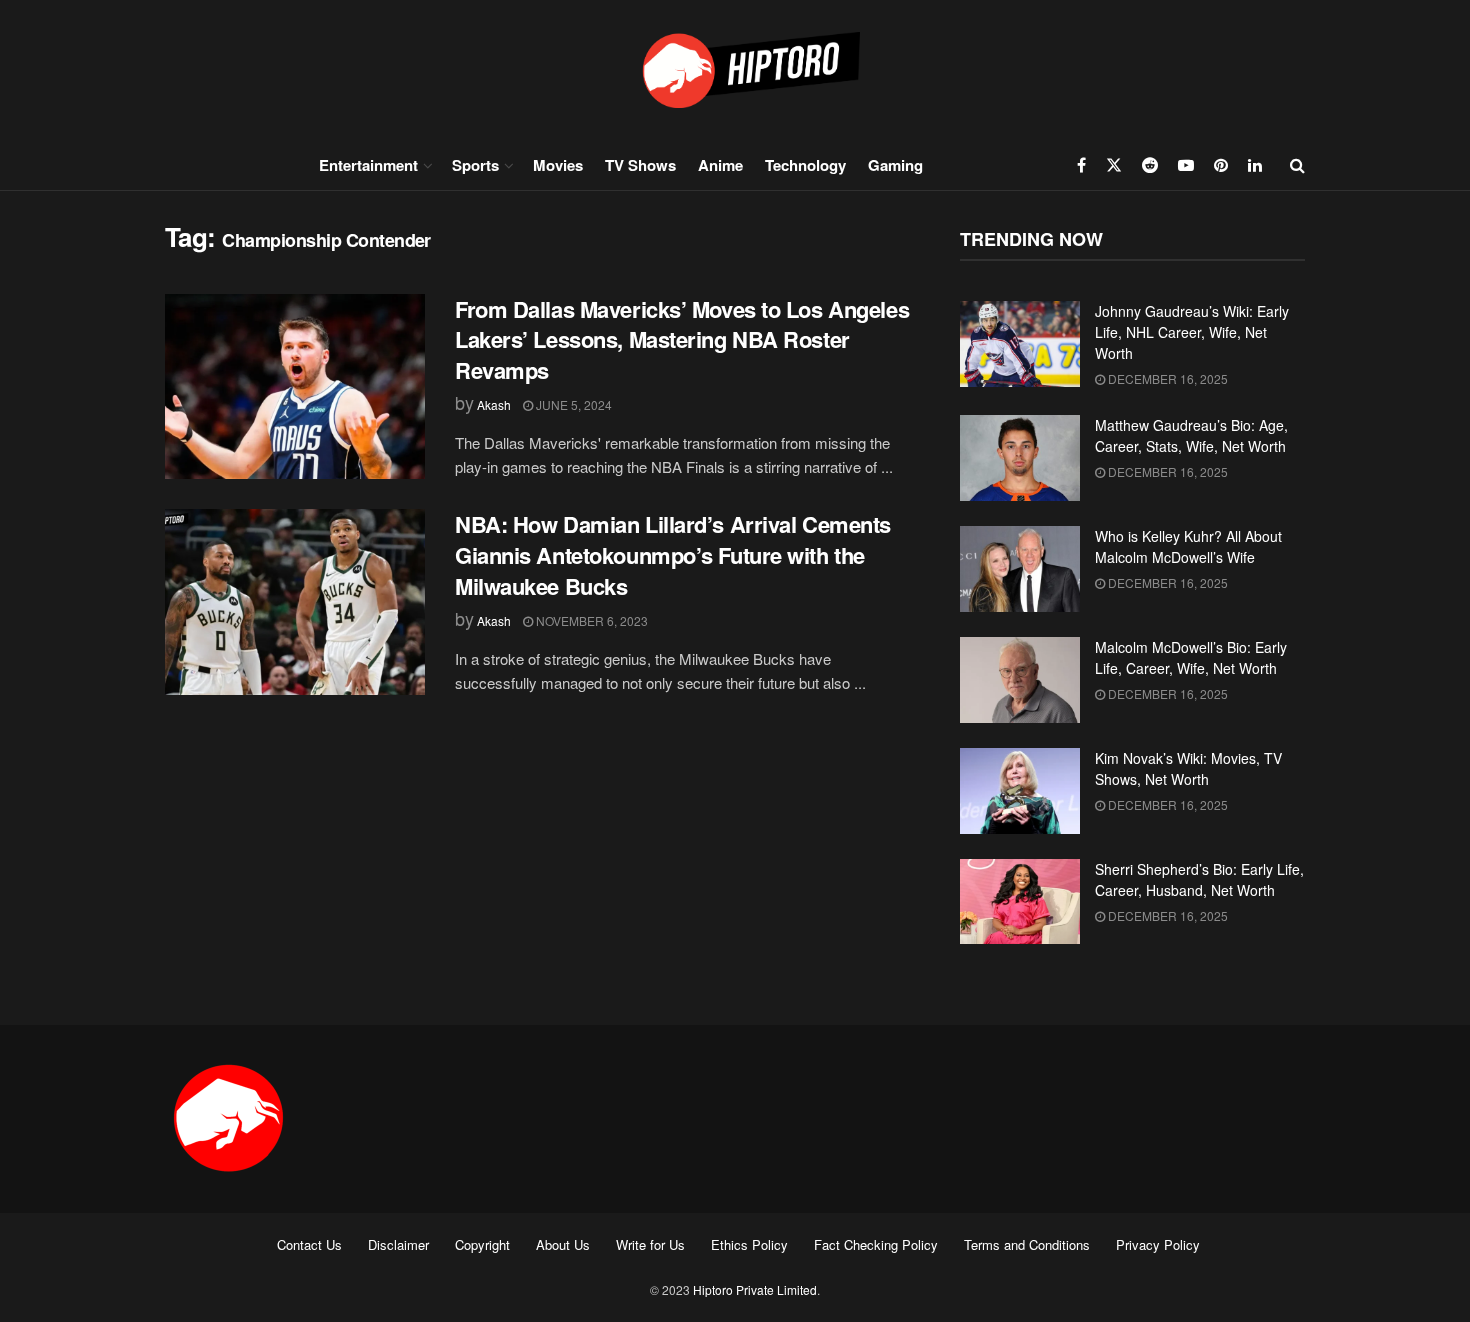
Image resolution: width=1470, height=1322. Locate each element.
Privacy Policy (1158, 1244)
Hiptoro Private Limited (755, 1289)
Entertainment (368, 165)
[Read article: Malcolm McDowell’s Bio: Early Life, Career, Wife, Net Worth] (1020, 680)
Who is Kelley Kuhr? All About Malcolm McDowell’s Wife (1188, 546)
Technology (805, 165)
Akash (494, 404)
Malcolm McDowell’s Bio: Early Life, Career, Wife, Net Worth (1191, 657)
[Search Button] (1297, 165)
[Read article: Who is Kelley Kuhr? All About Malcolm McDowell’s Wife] (1020, 569)
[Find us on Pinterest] (1221, 165)
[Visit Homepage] (735, 69)
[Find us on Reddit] (1150, 165)
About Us (563, 1244)
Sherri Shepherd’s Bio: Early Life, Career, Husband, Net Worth (1199, 879)
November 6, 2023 (590, 620)
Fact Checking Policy (876, 1244)
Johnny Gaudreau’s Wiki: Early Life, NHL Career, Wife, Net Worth (1192, 332)
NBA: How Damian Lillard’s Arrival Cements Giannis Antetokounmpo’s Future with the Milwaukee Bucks (673, 555)
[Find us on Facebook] (1081, 165)
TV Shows (640, 165)
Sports (475, 165)
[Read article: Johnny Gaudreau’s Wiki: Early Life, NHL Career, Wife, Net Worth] (1020, 344)
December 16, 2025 (1166, 378)
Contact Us (309, 1244)
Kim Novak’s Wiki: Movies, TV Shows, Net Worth (1188, 768)
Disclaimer (398, 1244)
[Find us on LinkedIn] (1255, 165)
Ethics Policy (749, 1244)
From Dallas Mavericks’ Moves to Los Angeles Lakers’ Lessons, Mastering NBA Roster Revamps (682, 340)
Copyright (482, 1244)
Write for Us (650, 1244)
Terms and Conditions (1027, 1244)
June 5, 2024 (572, 404)
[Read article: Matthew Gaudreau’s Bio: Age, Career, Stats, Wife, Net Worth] (1020, 458)
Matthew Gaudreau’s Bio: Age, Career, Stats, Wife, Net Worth (1191, 435)
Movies (558, 165)
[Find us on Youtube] (1186, 165)
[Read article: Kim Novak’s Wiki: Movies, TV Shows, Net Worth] (1020, 791)
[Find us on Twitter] (1114, 165)
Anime (720, 165)
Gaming (895, 165)
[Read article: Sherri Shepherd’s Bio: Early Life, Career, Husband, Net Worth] (1020, 902)
